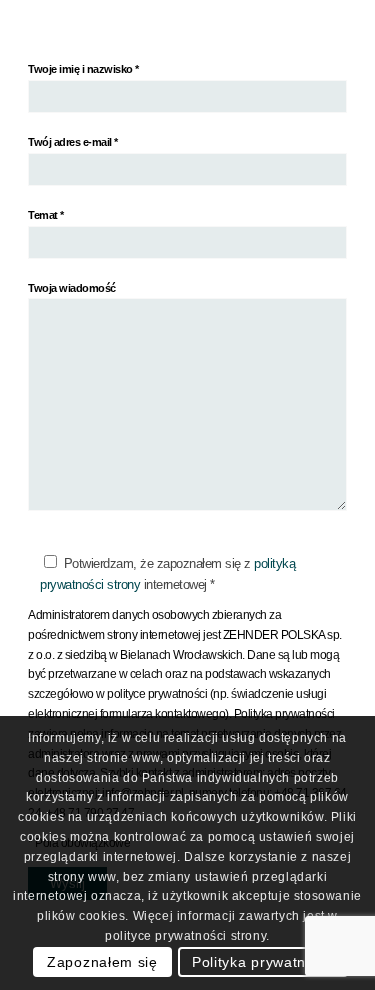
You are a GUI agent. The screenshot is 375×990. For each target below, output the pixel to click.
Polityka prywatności (263, 962)
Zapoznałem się (102, 962)
